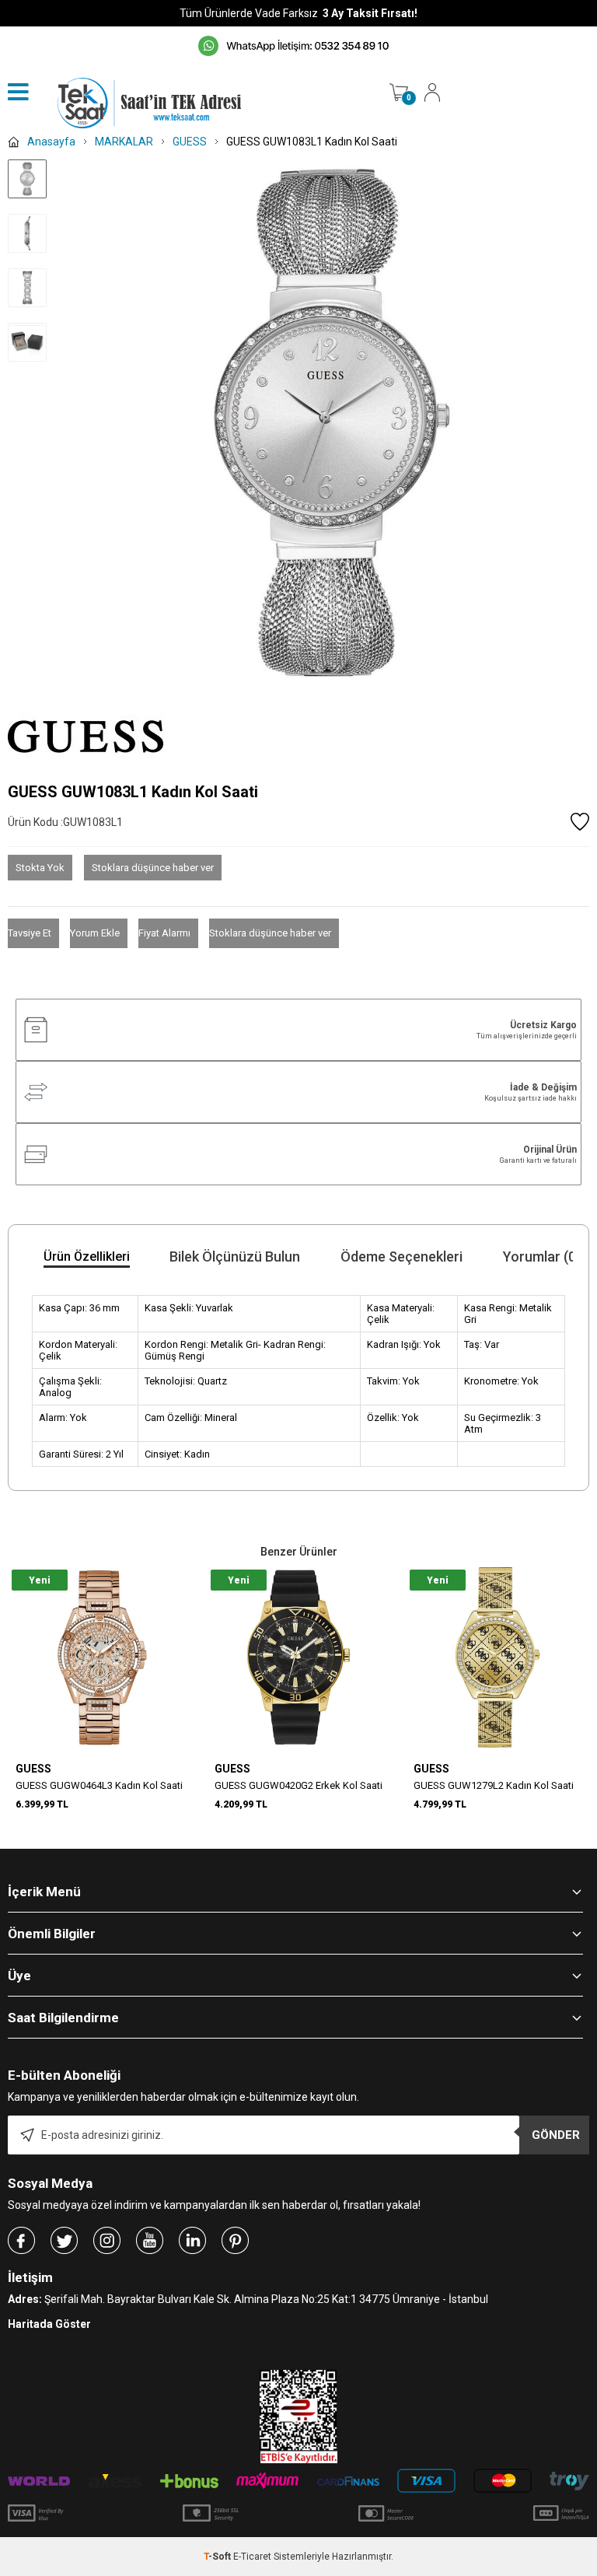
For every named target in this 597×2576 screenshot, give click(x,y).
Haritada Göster (49, 2324)
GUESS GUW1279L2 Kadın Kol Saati (494, 1785)
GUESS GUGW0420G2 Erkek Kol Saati (298, 1785)
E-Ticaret (252, 2557)
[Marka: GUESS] (298, 737)
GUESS (33, 1769)
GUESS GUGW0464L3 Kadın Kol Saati (99, 1785)
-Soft (218, 2557)
